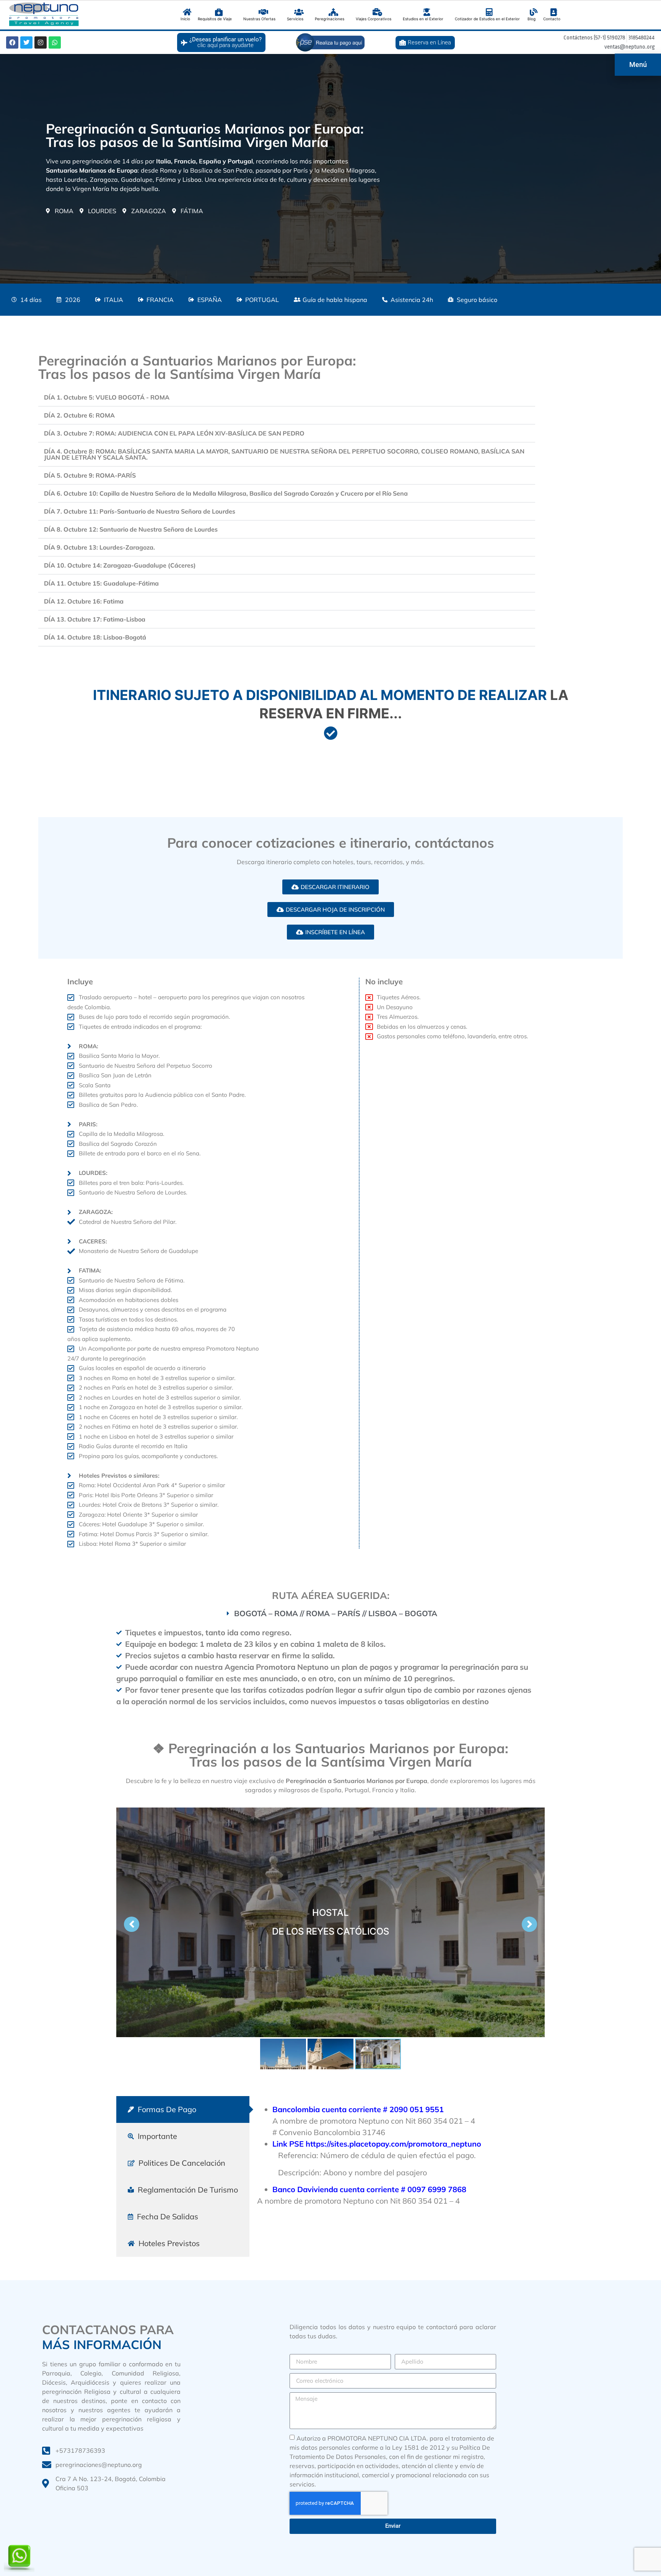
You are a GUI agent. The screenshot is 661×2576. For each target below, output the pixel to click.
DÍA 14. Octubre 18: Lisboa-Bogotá (95, 637)
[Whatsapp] (55, 42)
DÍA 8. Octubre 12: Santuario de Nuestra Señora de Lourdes (131, 529)
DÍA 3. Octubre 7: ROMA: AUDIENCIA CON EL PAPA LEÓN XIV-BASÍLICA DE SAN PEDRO (174, 433)
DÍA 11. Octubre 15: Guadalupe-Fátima (101, 583)
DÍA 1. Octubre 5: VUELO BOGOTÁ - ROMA (107, 397)
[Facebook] (12, 42)
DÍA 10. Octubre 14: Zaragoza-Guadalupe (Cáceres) (120, 565)
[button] (287, 397)
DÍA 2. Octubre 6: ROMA (79, 415)
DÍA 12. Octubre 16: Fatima (84, 601)
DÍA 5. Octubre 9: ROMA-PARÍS (90, 475)
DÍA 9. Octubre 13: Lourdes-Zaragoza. (99, 547)
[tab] (183, 2109)
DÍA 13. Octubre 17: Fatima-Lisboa (95, 619)
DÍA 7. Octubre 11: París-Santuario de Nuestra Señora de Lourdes (140, 511)
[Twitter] (26, 42)
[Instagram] (41, 42)
